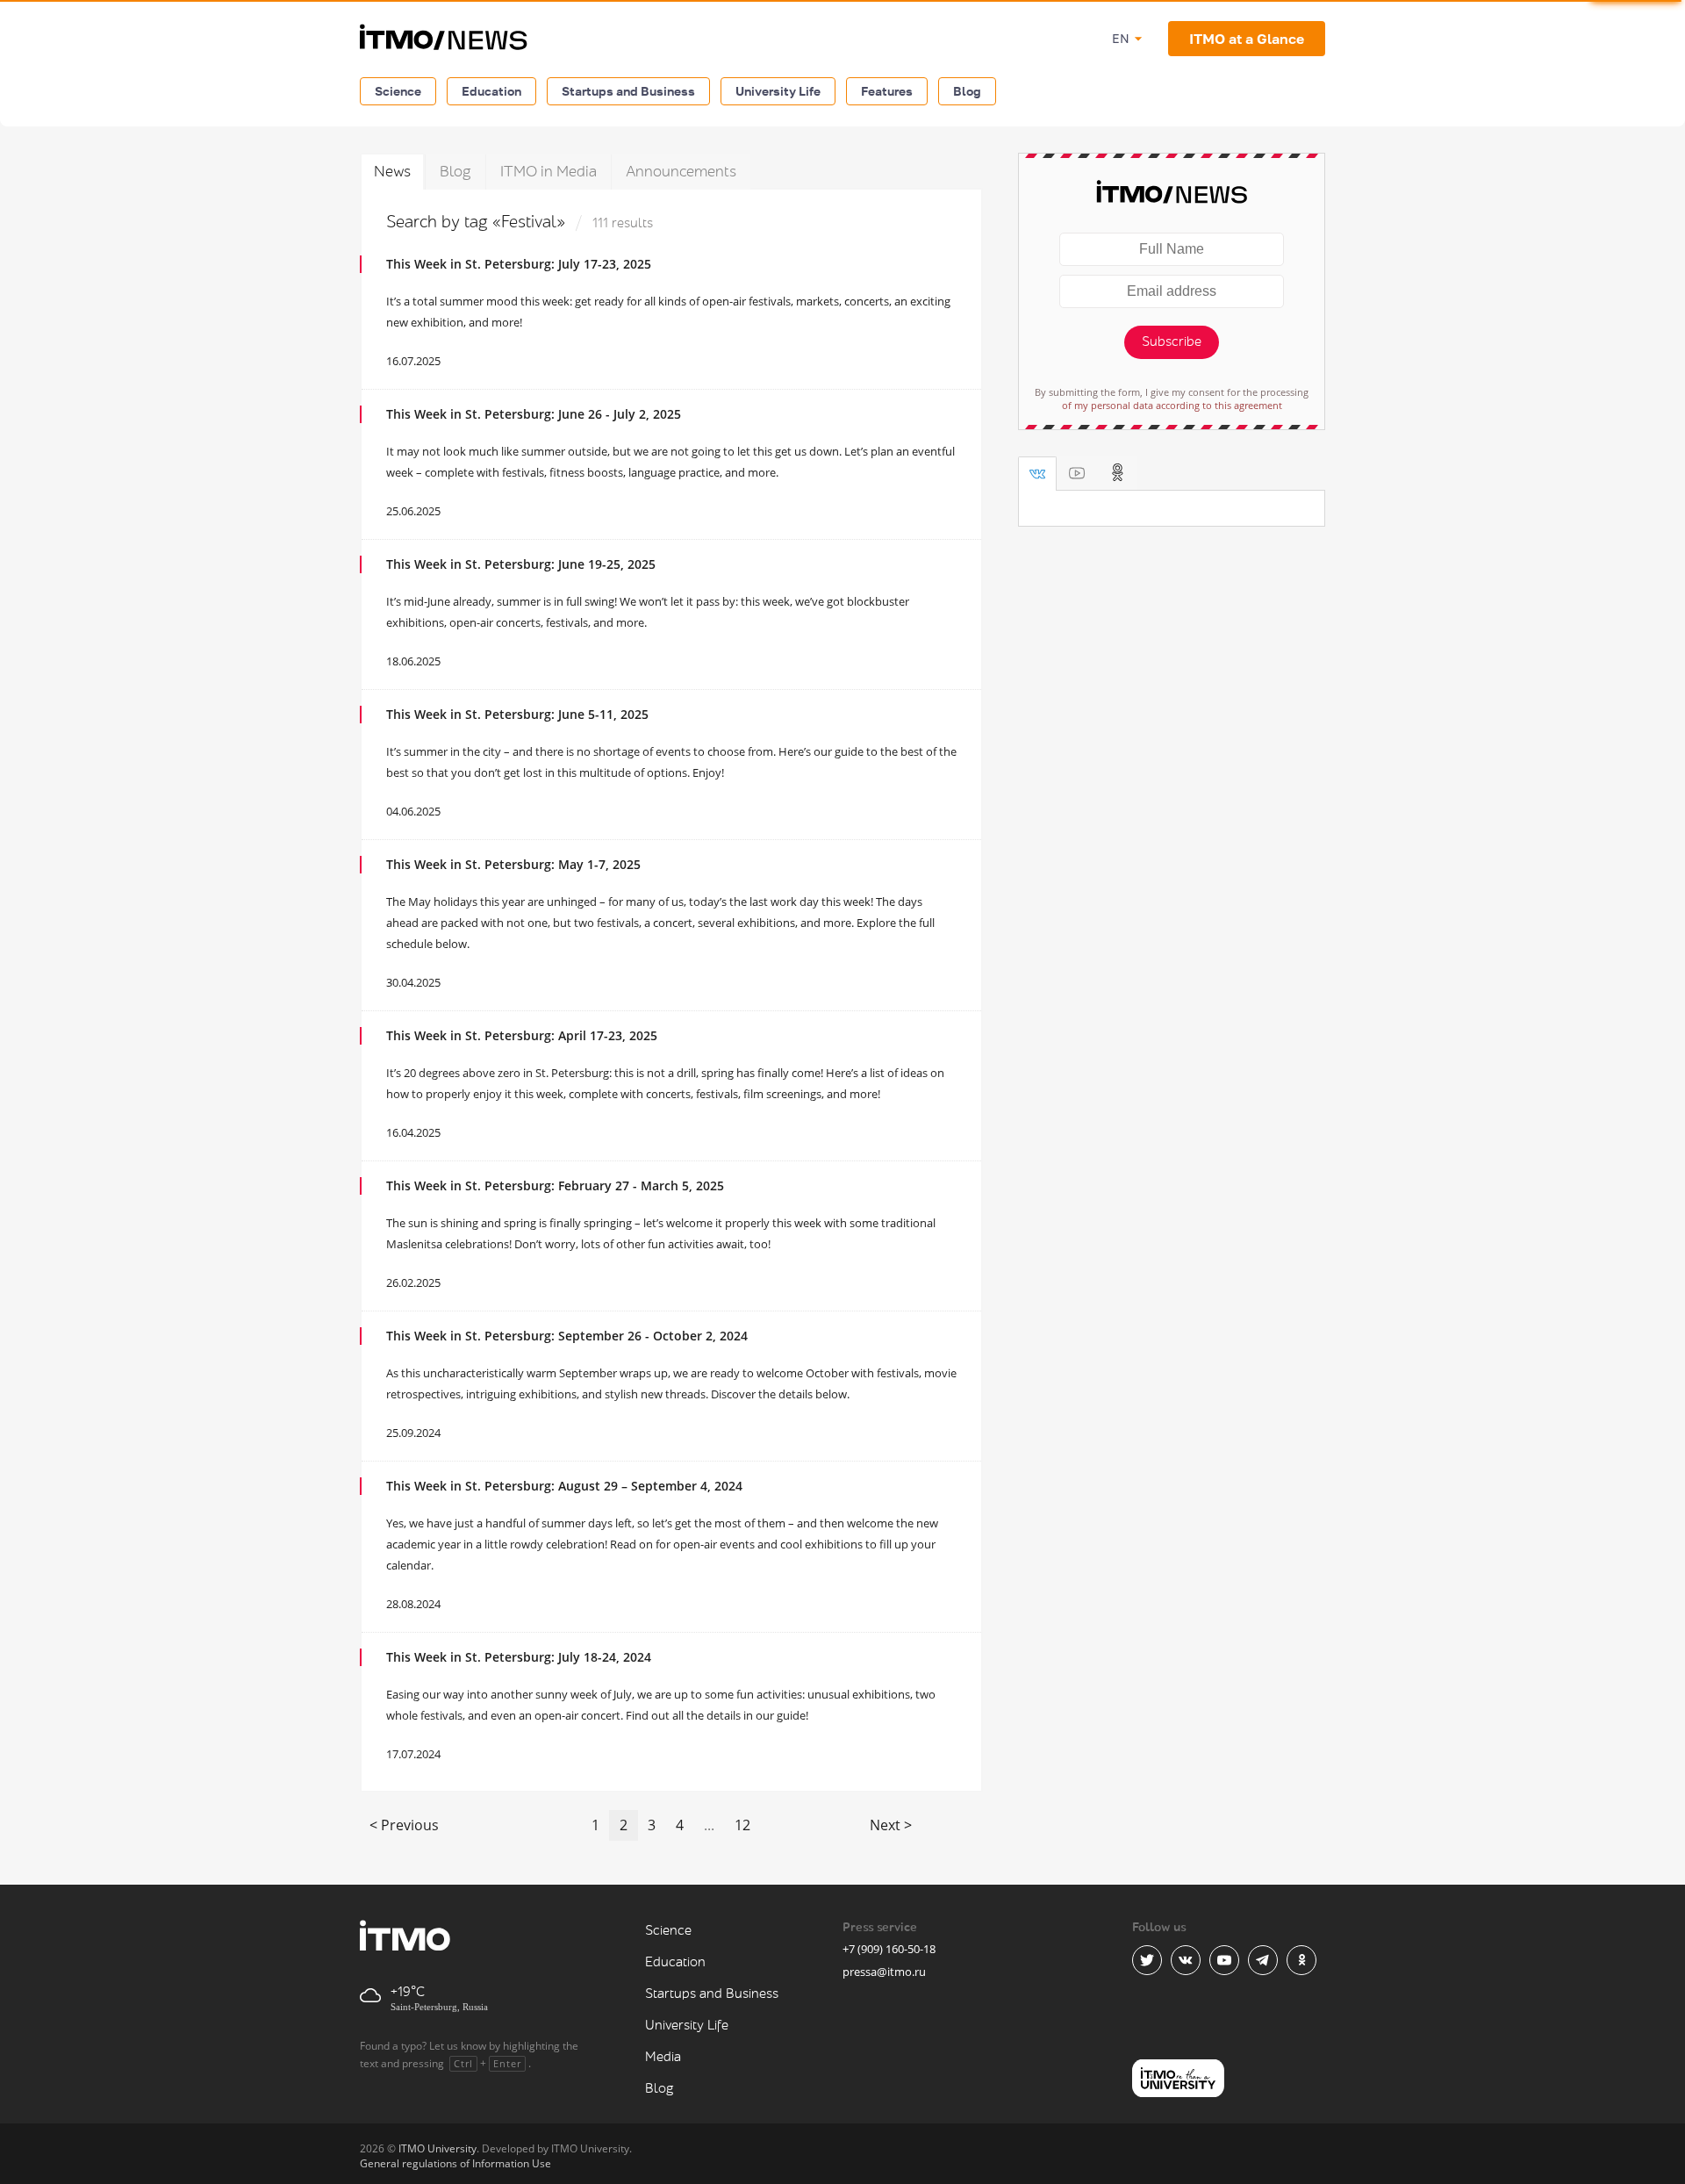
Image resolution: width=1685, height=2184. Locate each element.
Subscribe (1172, 342)
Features (887, 91)
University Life (778, 91)
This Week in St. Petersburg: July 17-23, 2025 (519, 264)
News (392, 172)
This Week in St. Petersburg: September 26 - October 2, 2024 (567, 1336)
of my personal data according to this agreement (1172, 405)
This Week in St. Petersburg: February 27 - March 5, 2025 (555, 1185)
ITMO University (437, 2148)
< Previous (404, 1825)
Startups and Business (628, 91)
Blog (967, 91)
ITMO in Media (549, 172)
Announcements (681, 172)
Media (663, 2057)
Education (491, 91)
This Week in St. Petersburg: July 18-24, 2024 (519, 1657)
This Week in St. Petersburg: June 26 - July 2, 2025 (534, 414)
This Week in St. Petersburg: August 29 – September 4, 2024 (564, 1486)
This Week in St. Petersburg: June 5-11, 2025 (517, 714)
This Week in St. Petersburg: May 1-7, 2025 (513, 864)
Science (398, 91)
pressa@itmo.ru (884, 1972)
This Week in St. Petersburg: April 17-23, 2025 (522, 1035)
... (709, 1825)
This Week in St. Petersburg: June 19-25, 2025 (521, 564)
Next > (891, 1825)
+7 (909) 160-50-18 (889, 1949)
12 (742, 1825)
